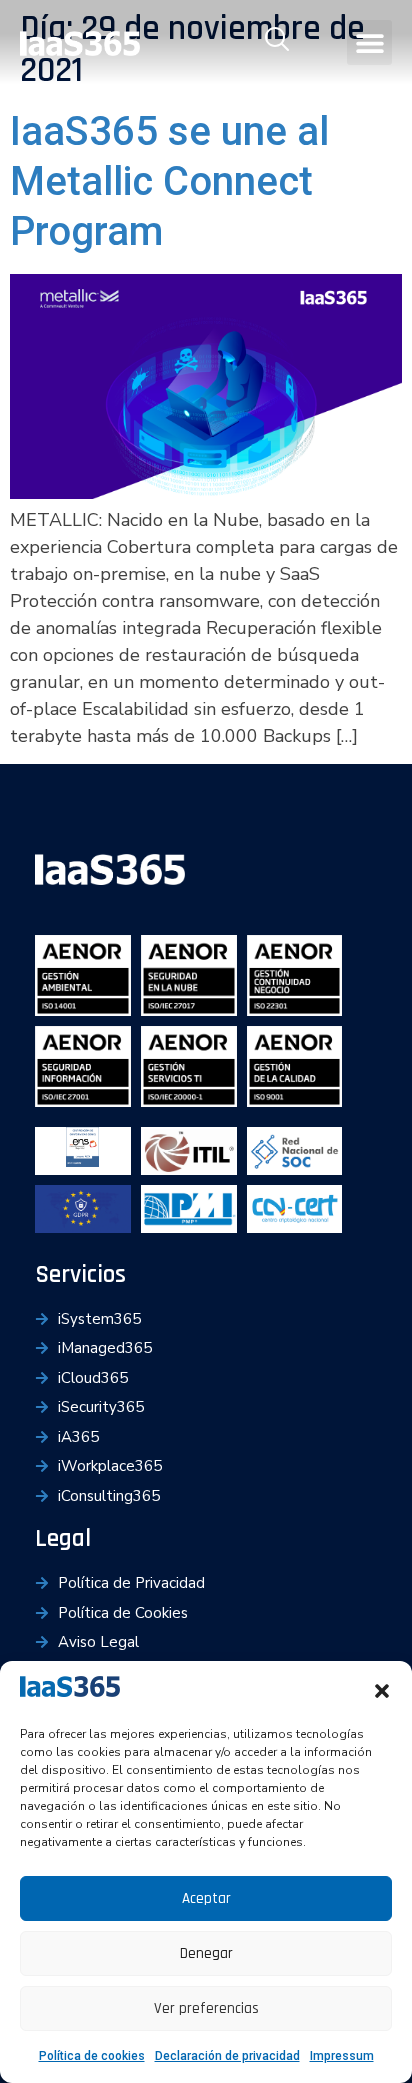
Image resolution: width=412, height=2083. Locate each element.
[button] (382, 1691)
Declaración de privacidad (227, 2056)
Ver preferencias (206, 2008)
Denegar (206, 1953)
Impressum (342, 2056)
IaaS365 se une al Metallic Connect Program (169, 181)
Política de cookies (92, 2056)
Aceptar (206, 1898)
